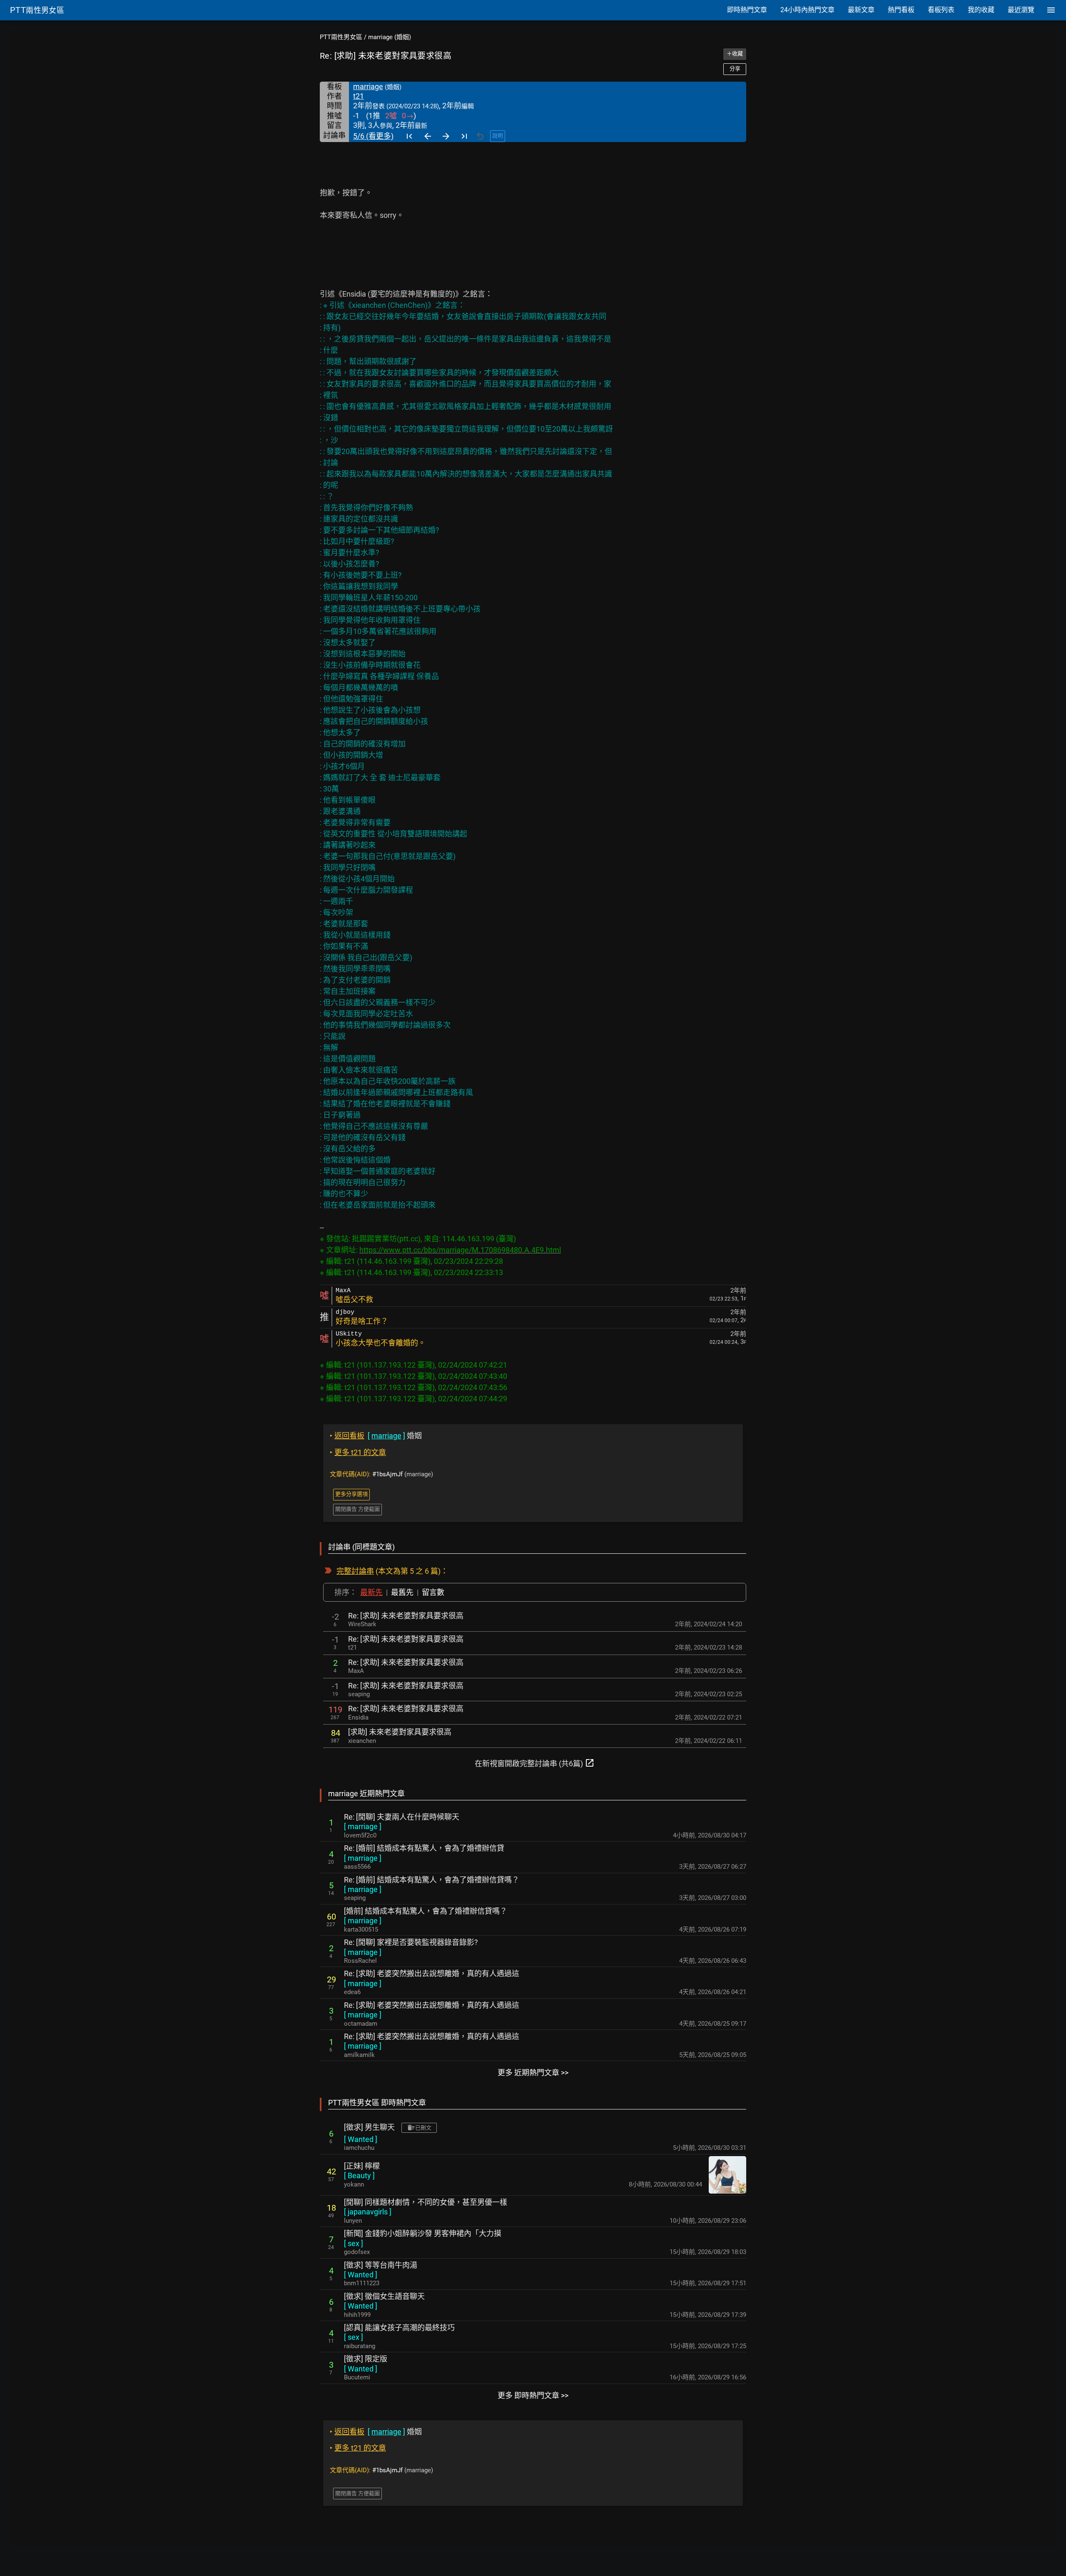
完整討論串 (355, 1571)
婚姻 (376, 1436)
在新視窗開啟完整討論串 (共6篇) (535, 1763)
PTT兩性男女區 (341, 37)
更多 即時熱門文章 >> (533, 2395)
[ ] (363, 1826)
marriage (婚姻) (390, 37)
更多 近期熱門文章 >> (533, 2073)
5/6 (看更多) (373, 136)
